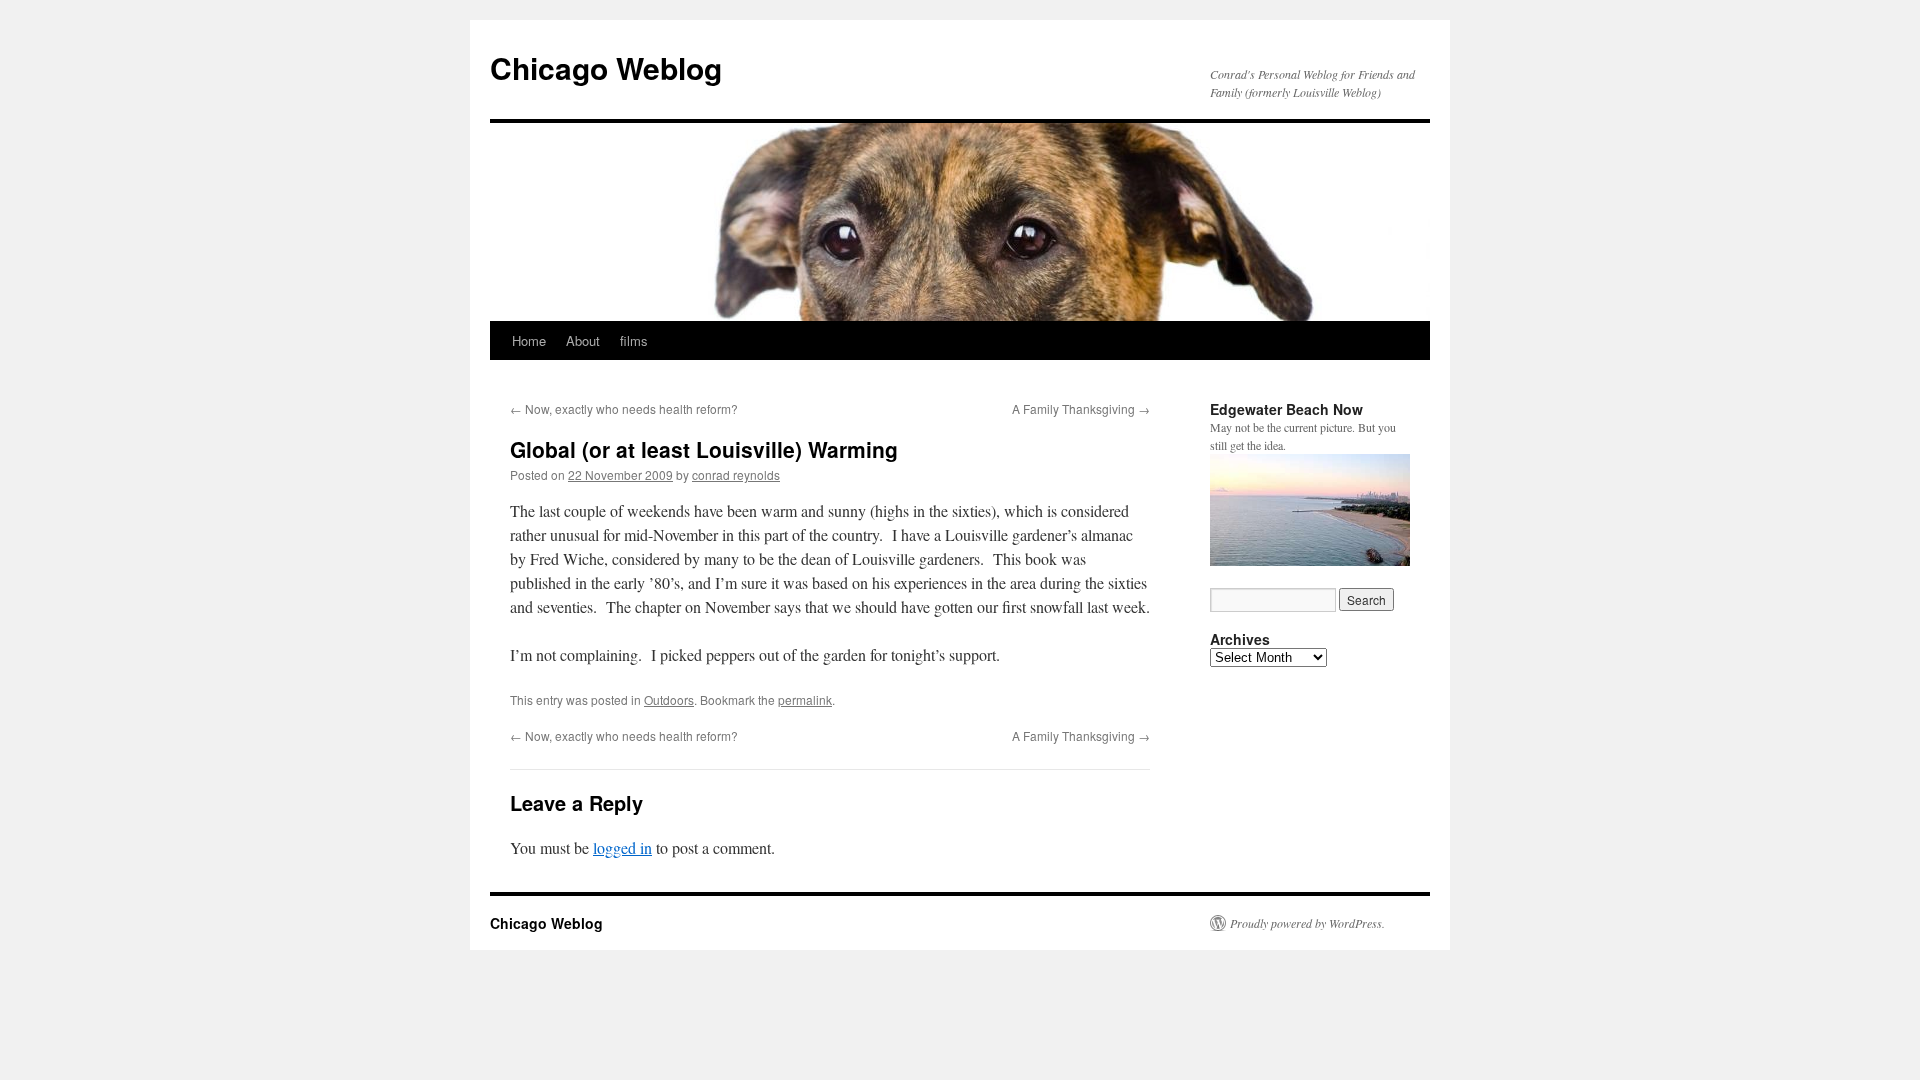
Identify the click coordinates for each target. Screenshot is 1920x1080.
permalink (805, 699)
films (634, 340)
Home (529, 340)
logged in (622, 847)
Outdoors (669, 699)
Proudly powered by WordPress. (1307, 923)
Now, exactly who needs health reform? (624, 408)
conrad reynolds (736, 474)
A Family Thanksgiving (1081, 408)
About (583, 340)
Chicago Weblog (606, 67)
